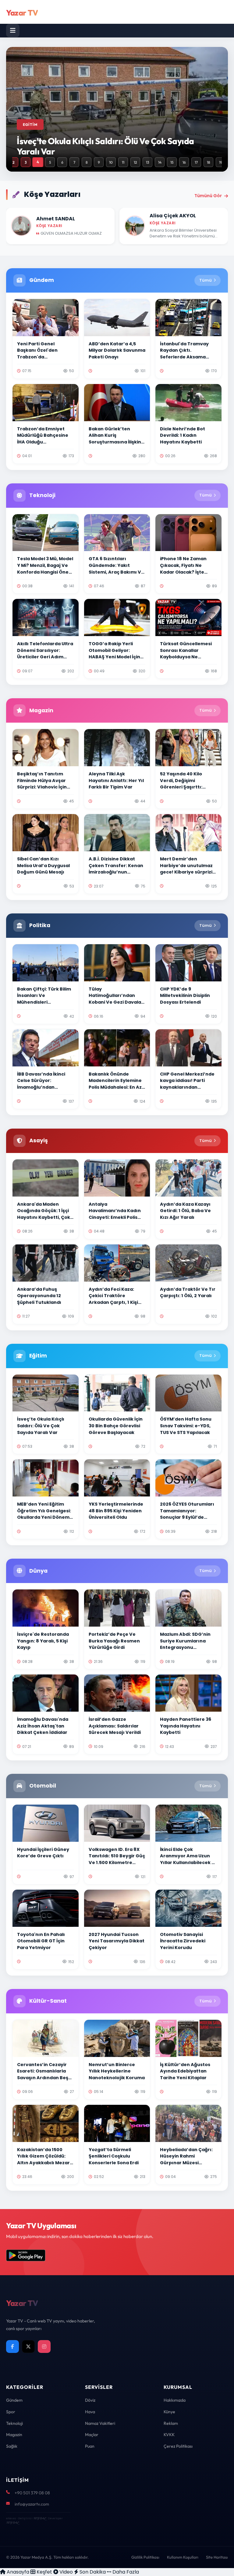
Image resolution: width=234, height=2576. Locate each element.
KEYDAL (39, 2518)
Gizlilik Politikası (145, 2557)
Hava (90, 2412)
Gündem (14, 2400)
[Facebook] (12, 2347)
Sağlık (12, 2446)
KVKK (169, 2435)
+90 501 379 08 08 (32, 2493)
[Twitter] (28, 2347)
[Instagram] (44, 2347)
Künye (169, 2412)
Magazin (14, 2435)
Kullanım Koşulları (183, 2557)
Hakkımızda (175, 2400)
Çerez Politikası (178, 2446)
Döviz (90, 2400)
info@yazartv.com (32, 2504)
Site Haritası (217, 2557)
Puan (90, 2446)
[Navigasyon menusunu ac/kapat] (13, 30)
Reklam (171, 2423)
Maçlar (92, 2435)
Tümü (206, 280)
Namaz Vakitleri (100, 2423)
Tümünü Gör (208, 196)
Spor (11, 2412)
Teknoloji (14, 2423)
